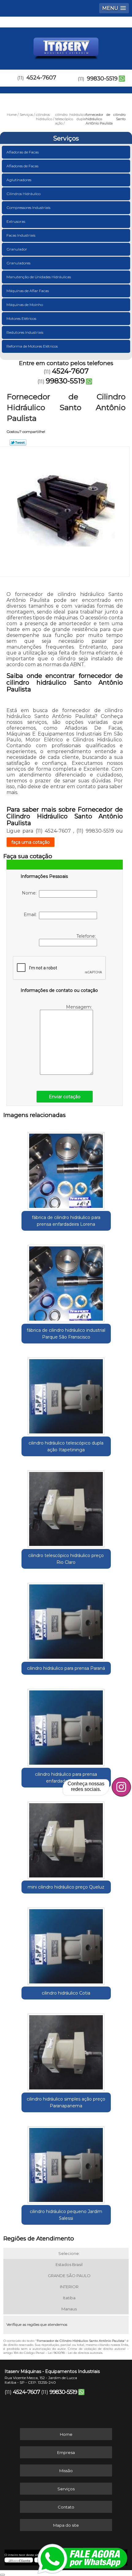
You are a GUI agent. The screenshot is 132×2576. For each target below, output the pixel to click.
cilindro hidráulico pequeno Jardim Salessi (66, 2215)
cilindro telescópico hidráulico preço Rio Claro (66, 1559)
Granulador (17, 249)
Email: (31, 915)
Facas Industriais (21, 235)
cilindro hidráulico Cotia (66, 1993)
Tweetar (18, 442)
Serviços (66, 138)
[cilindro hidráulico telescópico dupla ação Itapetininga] (66, 1394)
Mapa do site (66, 2525)
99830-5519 (102, 79)
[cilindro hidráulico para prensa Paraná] (66, 1619)
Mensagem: (80, 1007)
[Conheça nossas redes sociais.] (121, 1787)
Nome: (30, 893)
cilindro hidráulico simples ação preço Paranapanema (66, 2102)
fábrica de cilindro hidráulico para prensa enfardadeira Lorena (66, 1221)
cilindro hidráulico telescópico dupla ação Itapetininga (66, 1446)
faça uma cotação (31, 842)
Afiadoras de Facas (23, 152)
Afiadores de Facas (22, 166)
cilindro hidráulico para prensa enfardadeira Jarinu (66, 1778)
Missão (66, 2471)
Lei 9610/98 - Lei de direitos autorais (75, 2353)
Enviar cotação (65, 1097)
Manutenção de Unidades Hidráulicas (39, 277)
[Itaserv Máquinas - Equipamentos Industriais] (66, 46)
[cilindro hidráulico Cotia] (66, 1944)
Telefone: (87, 936)
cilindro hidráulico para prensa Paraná (66, 1668)
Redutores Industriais (25, 332)
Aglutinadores (19, 180)
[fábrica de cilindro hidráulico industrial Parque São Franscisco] (66, 1281)
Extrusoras (16, 221)
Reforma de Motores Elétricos (32, 346)
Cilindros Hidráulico (23, 194)
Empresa (66, 2452)
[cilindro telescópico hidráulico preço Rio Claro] (66, 1507)
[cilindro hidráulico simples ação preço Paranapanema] (66, 2050)
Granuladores (18, 263)
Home (66, 2434)
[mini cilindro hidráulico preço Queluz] (66, 1838)
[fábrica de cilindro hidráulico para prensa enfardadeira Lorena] (66, 1168)
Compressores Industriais (28, 208)
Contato (66, 2507)
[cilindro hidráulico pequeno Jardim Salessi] (66, 2163)
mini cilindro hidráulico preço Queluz (66, 1887)
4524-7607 (41, 78)
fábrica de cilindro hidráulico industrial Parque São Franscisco (66, 1334)
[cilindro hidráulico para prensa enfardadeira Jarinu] (66, 1725)
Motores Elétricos (21, 318)
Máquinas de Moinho (25, 305)
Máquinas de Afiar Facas (28, 291)
